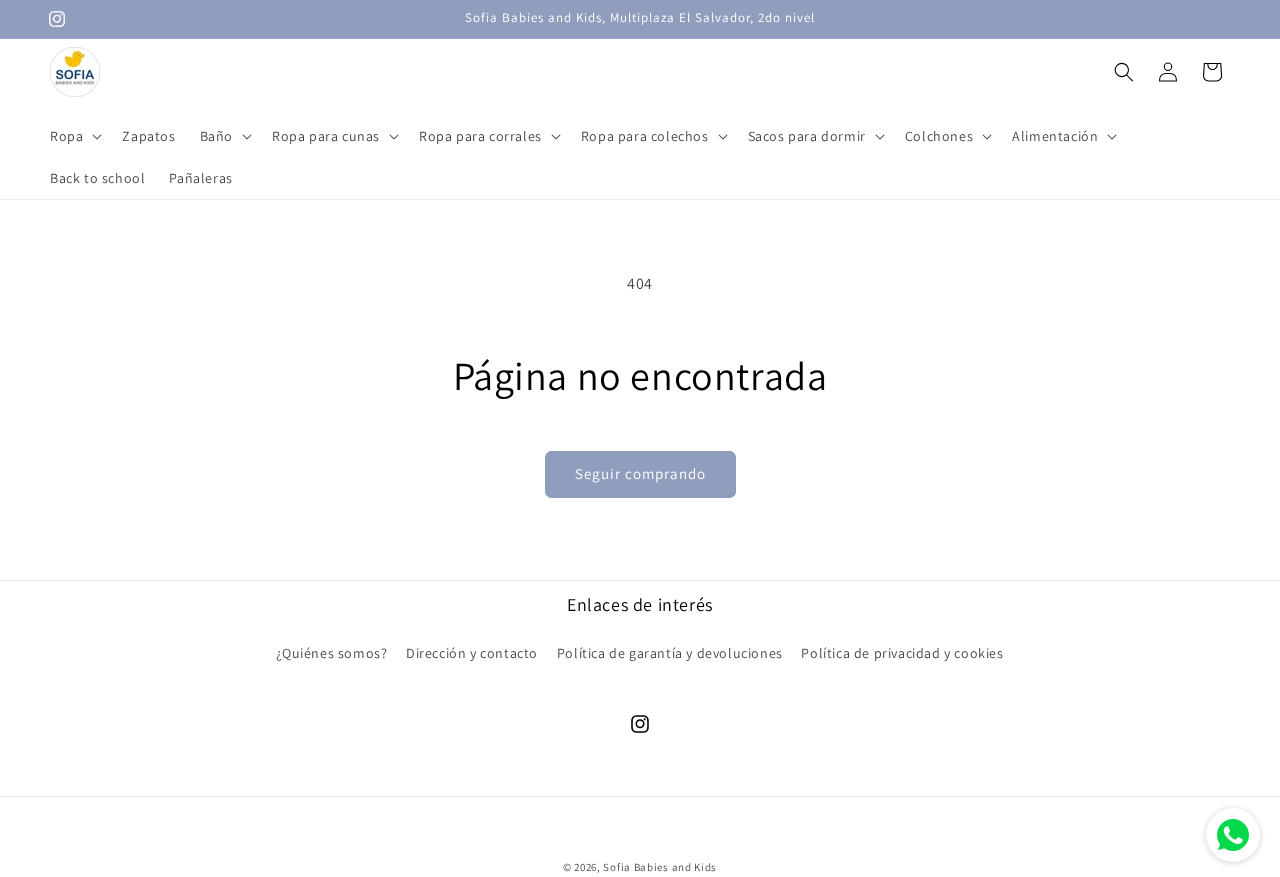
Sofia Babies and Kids (660, 867)
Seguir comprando (640, 473)
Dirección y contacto (472, 653)
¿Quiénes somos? (331, 653)
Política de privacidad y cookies (902, 653)
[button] (74, 136)
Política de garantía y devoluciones (670, 653)
